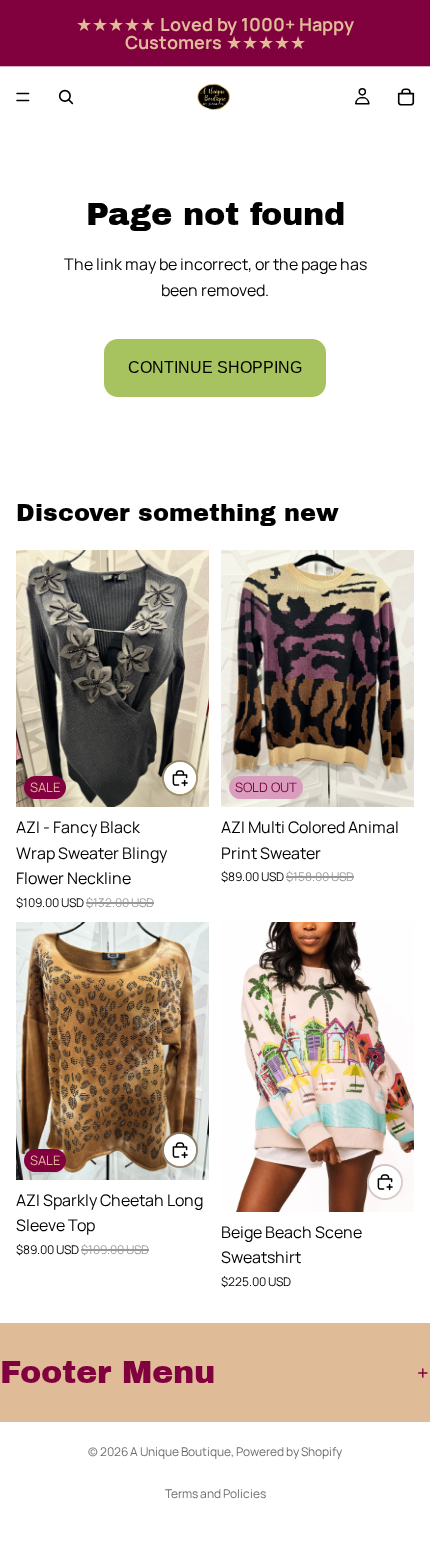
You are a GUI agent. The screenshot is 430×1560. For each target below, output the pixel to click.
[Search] (66, 97)
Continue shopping (215, 367)
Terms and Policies (215, 1493)
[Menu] (23, 97)
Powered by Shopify (289, 1451)
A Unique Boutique (180, 1451)
